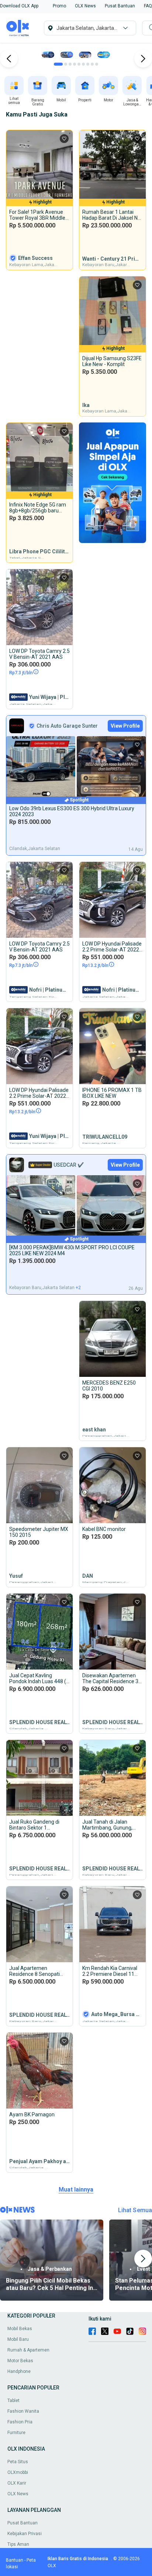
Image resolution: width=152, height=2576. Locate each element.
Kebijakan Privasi (25, 2534)
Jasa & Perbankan (50, 2269)
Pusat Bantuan (23, 2523)
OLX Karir (17, 2483)
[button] (19, 6)
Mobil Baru (18, 2339)
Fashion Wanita (23, 2411)
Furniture (16, 2433)
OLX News (18, 2494)
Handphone (19, 2371)
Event (144, 2269)
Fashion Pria (20, 2422)
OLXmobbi (18, 2472)
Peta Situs (18, 2462)
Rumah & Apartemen (28, 2350)
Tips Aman (18, 2544)
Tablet (13, 2401)
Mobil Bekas (20, 2329)
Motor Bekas (20, 2361)
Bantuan (15, 2560)
